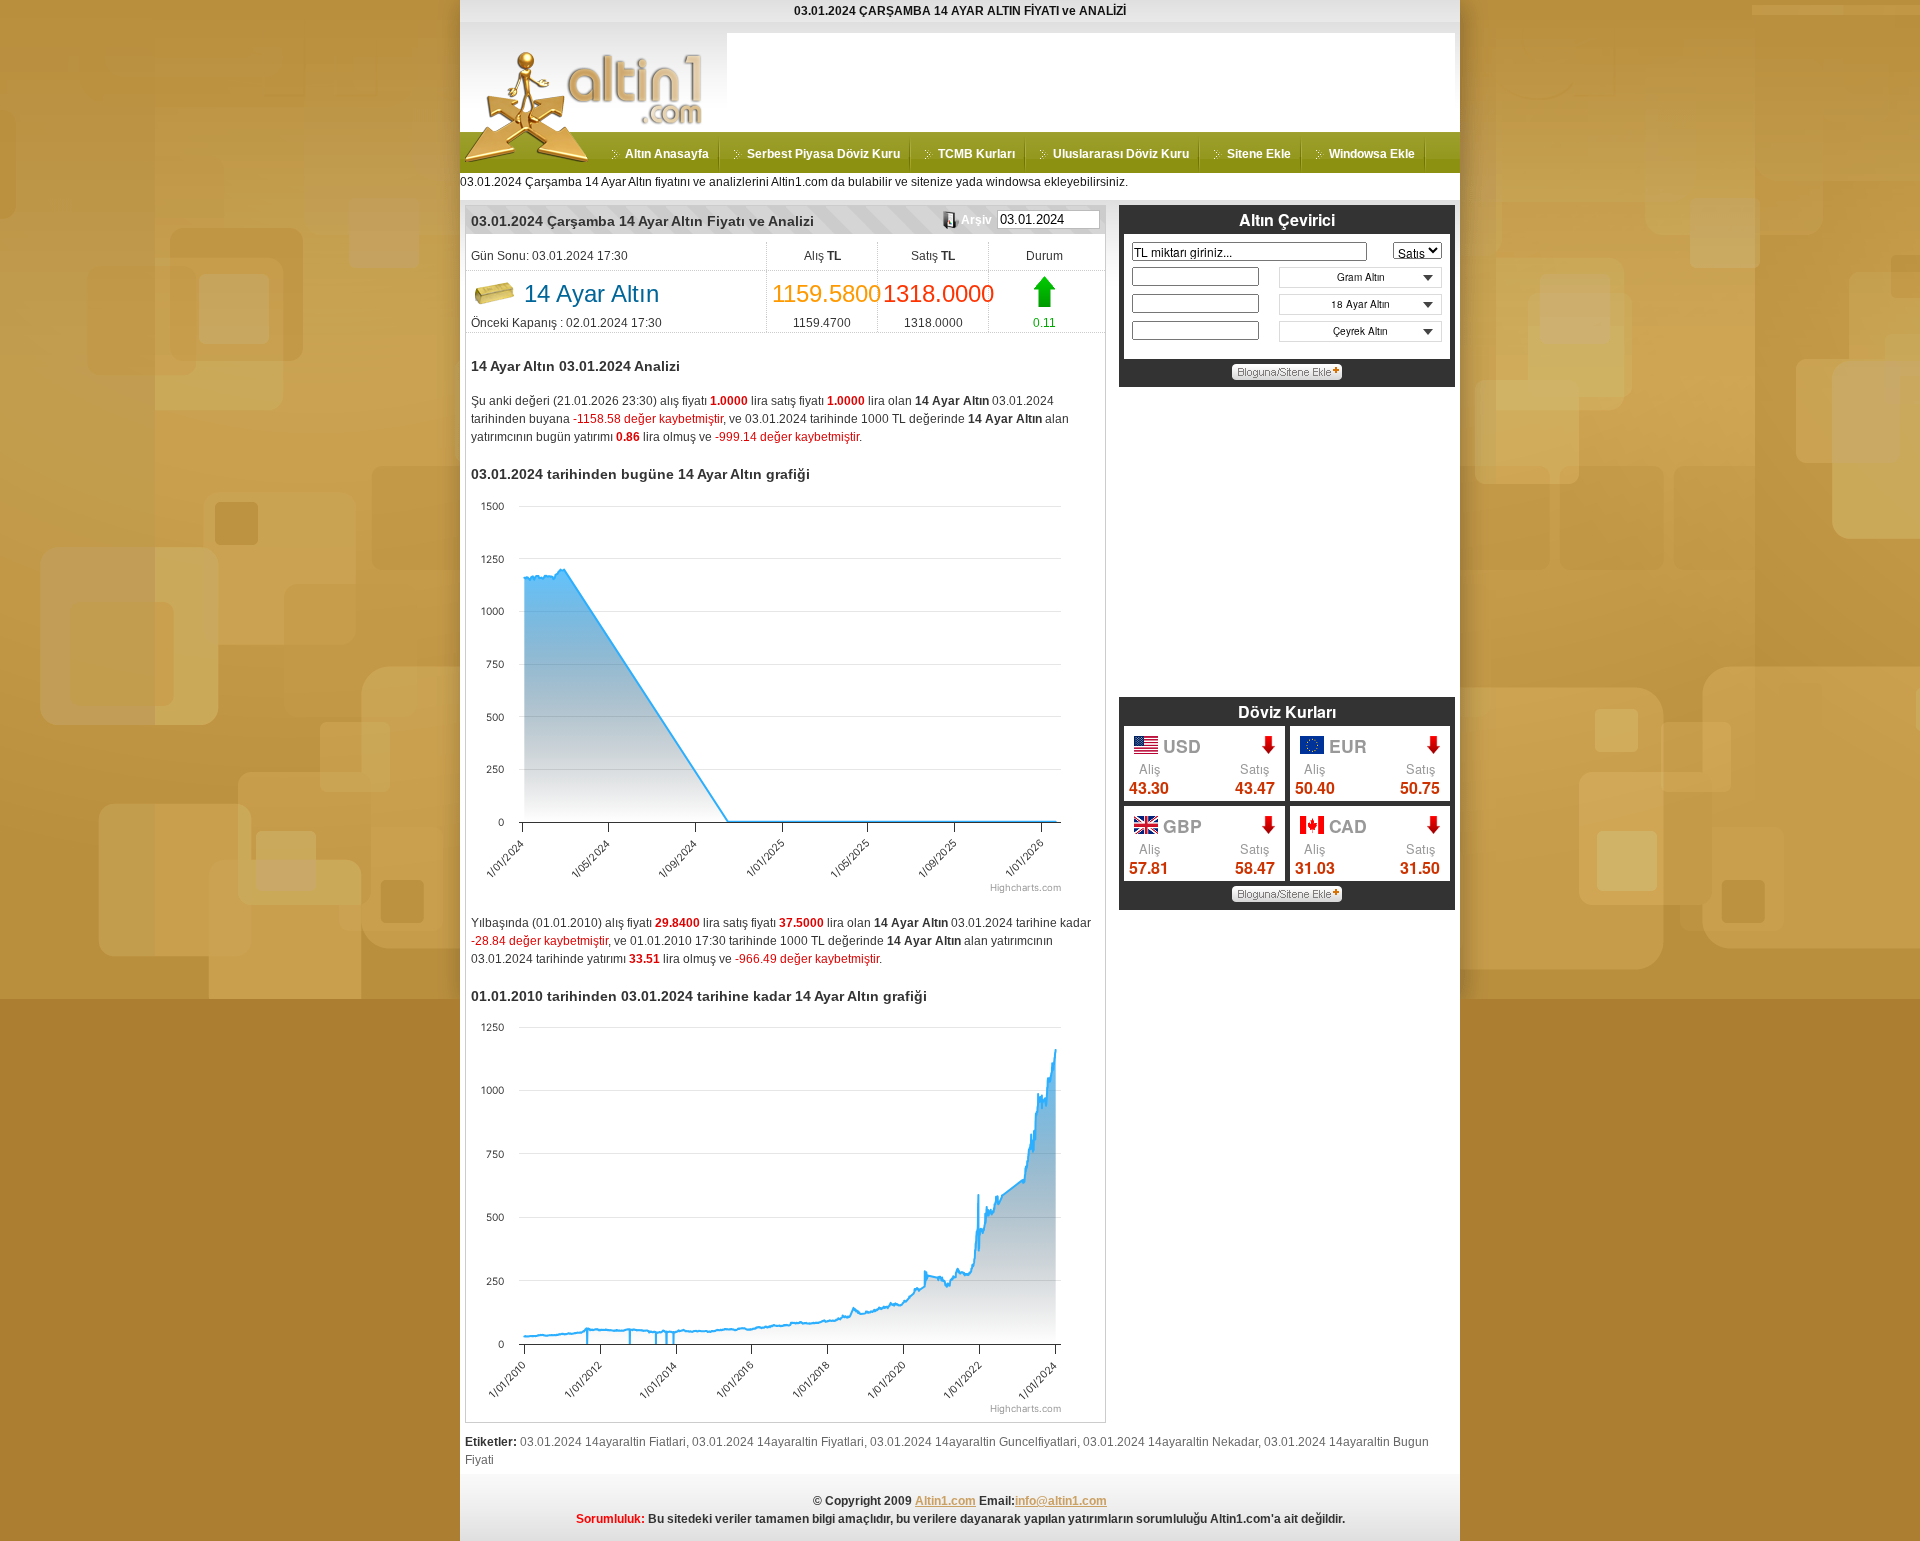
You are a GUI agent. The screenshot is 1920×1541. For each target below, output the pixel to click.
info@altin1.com (1061, 1501)
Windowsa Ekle (1372, 154)
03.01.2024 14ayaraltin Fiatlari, (604, 1442)
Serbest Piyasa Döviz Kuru (823, 154)
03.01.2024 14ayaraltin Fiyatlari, (779, 1442)
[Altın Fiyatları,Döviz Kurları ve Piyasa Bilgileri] (527, 158)
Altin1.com (945, 1501)
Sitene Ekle (1259, 154)
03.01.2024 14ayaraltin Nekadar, (1172, 1442)
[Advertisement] (1091, 78)
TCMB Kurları (976, 154)
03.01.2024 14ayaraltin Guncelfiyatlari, (975, 1442)
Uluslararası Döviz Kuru (1121, 154)
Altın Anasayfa (667, 154)
